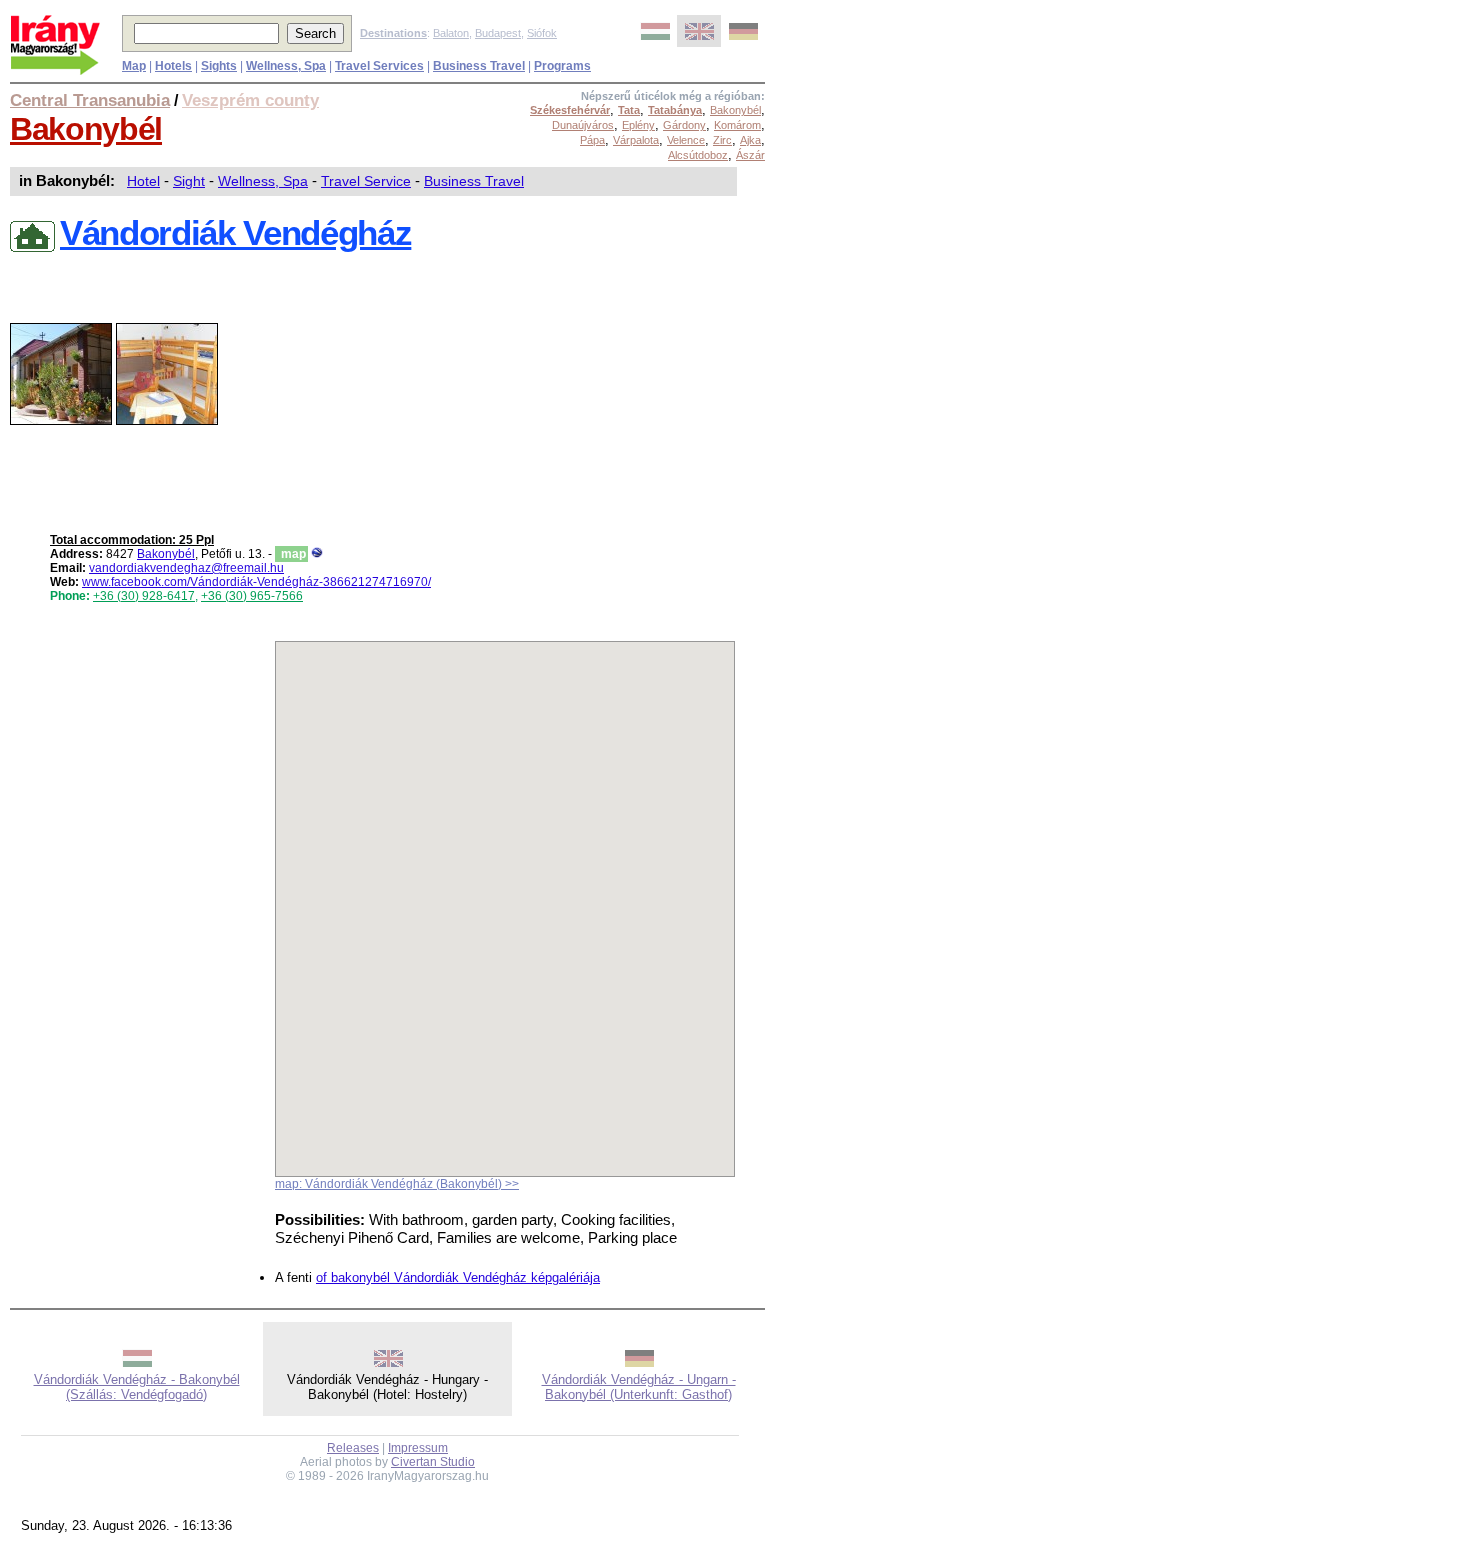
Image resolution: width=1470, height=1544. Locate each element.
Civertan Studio (433, 1462)
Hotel (143, 181)
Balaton (451, 33)
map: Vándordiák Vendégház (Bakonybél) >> (397, 1184)
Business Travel (474, 181)
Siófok (542, 33)
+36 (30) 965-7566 (252, 596)
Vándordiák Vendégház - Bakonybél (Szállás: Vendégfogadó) (137, 1387)
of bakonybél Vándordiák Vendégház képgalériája (458, 1277)
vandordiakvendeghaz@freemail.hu (186, 568)
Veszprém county (250, 100)
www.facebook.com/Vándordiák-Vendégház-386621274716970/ (256, 582)
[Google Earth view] (317, 554)
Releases (353, 1448)
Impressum (418, 1448)
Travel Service (366, 181)
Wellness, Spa (263, 181)
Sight (189, 181)
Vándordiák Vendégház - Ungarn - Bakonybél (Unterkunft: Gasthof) (639, 1387)
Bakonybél (86, 129)
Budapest (498, 33)
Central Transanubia (90, 100)
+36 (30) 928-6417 (144, 596)
